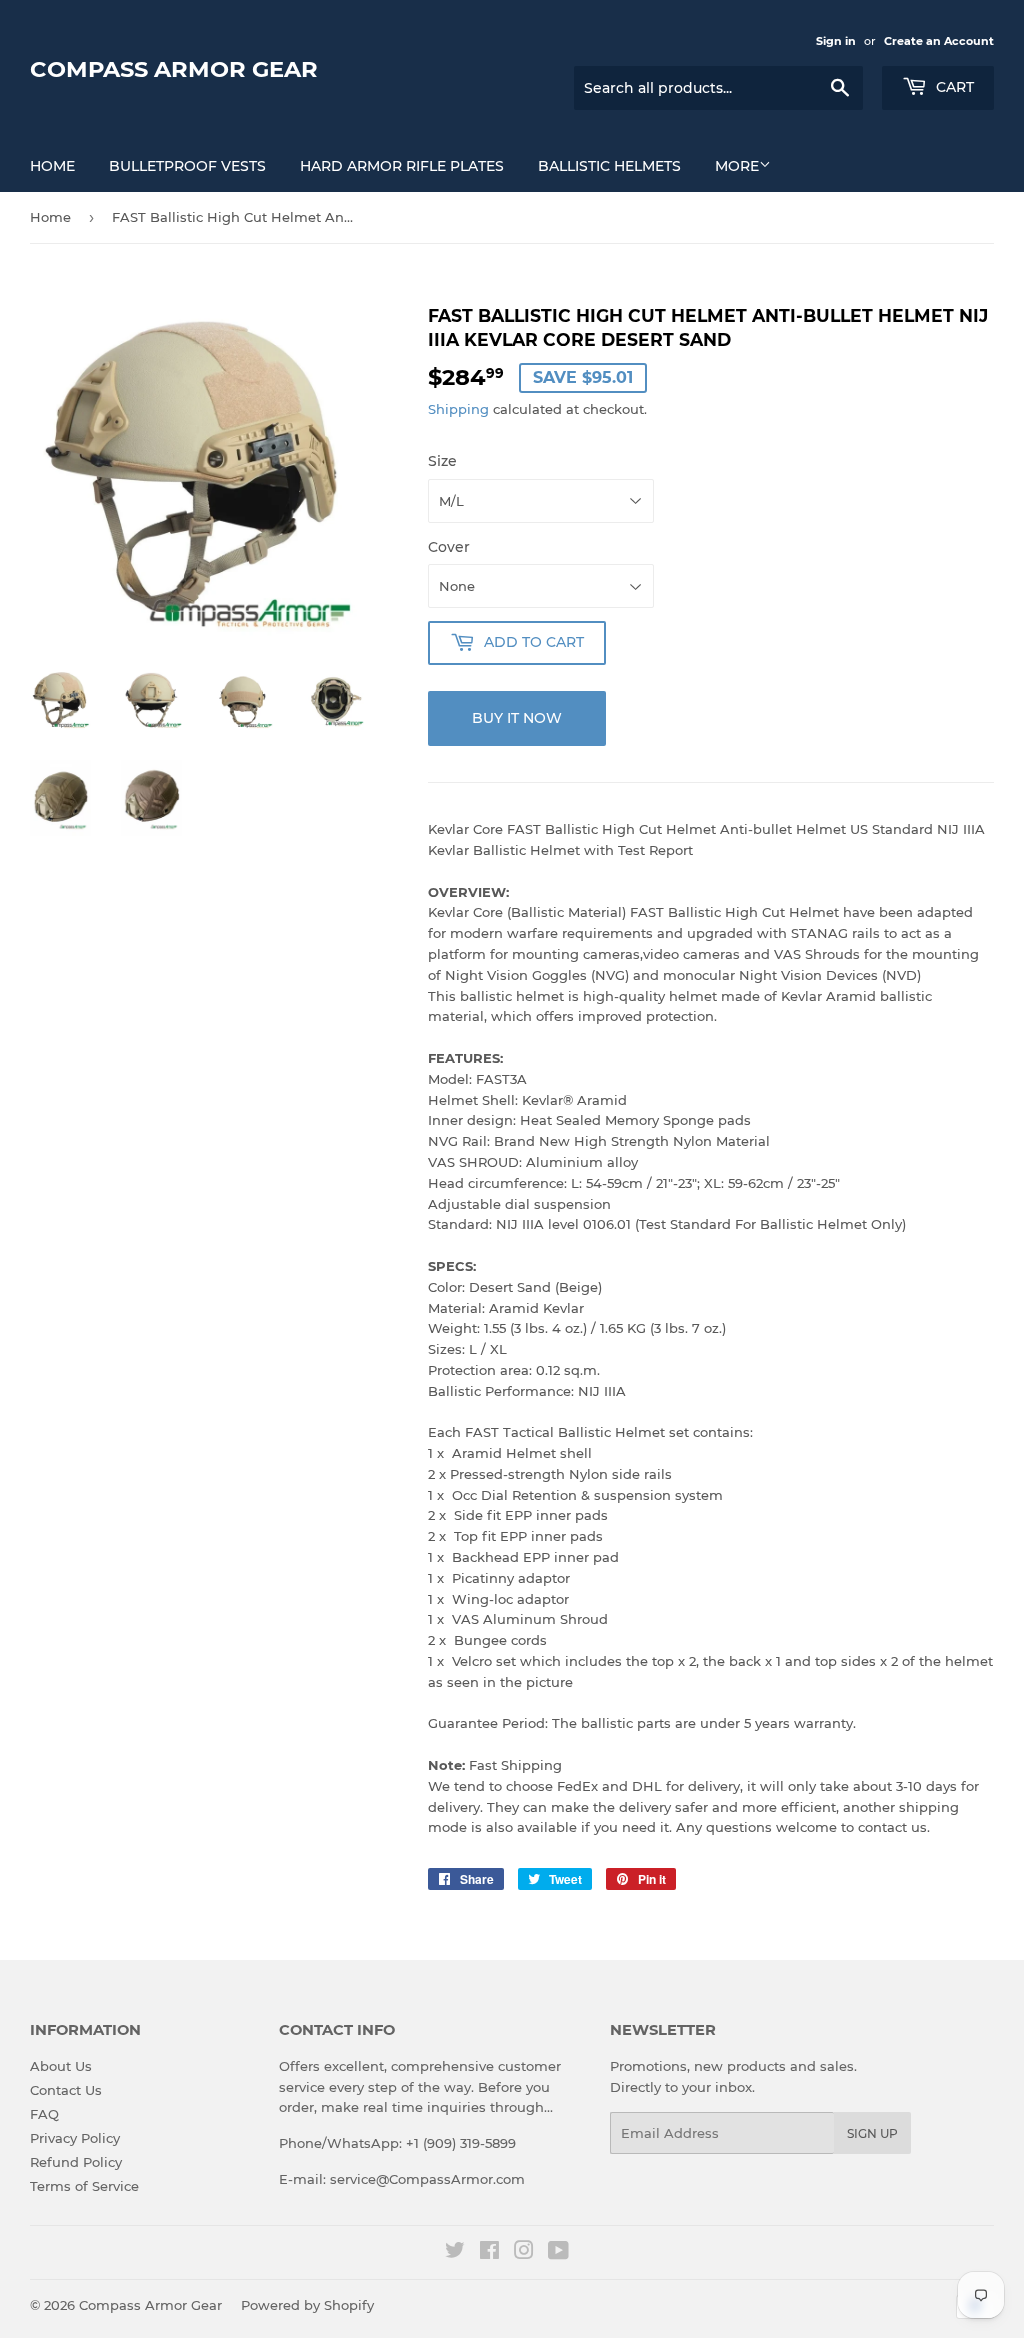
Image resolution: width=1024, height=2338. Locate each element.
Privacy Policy (75, 2138)
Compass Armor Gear (174, 69)
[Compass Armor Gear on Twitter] (455, 2253)
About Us (61, 2066)
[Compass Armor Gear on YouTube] (558, 2253)
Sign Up (872, 2133)
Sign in (836, 41)
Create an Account (939, 41)
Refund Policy (76, 2162)
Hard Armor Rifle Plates (402, 166)
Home (52, 166)
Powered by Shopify (307, 2305)
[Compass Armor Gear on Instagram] (524, 2253)
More (737, 166)
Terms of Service (84, 2186)
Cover (449, 547)
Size (442, 461)
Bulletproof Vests (187, 166)
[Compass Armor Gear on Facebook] (489, 2253)
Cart (953, 87)
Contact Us (66, 2090)
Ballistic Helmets (609, 166)
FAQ (44, 2114)
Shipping (458, 409)
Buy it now (517, 718)
